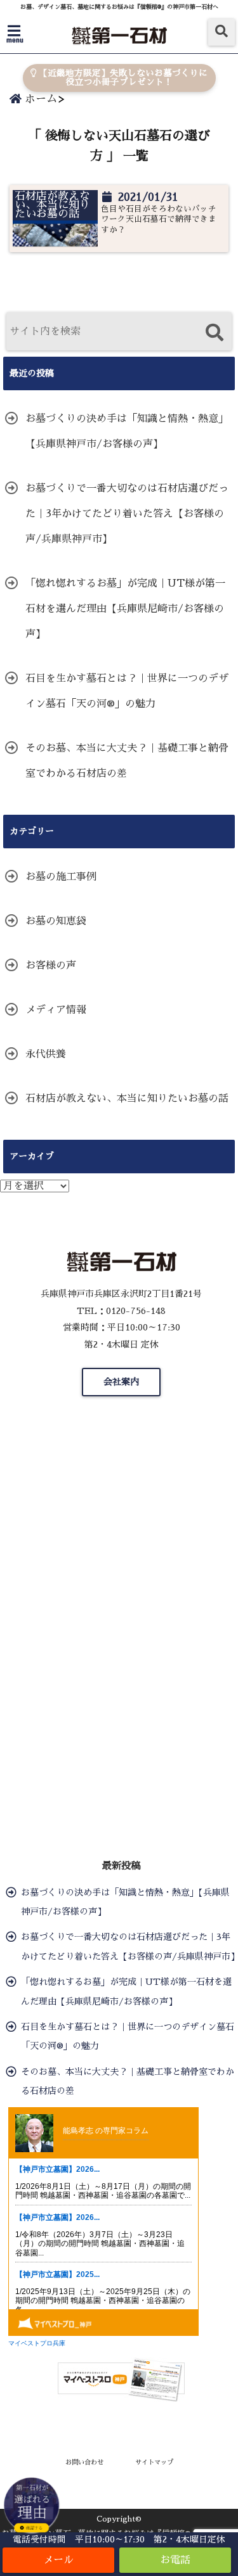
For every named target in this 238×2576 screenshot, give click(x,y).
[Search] (214, 333)
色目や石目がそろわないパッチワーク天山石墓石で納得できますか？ (159, 219)
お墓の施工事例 (61, 877)
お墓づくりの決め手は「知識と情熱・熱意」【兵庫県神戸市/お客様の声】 (127, 431)
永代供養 (46, 1054)
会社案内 (121, 1382)
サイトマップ (154, 2462)
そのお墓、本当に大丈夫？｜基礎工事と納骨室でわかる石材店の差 (127, 761)
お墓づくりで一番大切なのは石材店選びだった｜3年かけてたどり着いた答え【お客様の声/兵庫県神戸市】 (127, 514)
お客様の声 (51, 966)
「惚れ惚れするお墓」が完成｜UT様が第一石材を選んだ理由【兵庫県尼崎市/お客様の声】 (125, 609)
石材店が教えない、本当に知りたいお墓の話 (127, 1099)
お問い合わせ (84, 2462)
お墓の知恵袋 (56, 921)
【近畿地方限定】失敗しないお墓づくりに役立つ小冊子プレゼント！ (122, 78)
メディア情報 (56, 1010)
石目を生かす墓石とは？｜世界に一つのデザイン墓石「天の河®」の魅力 (127, 691)
